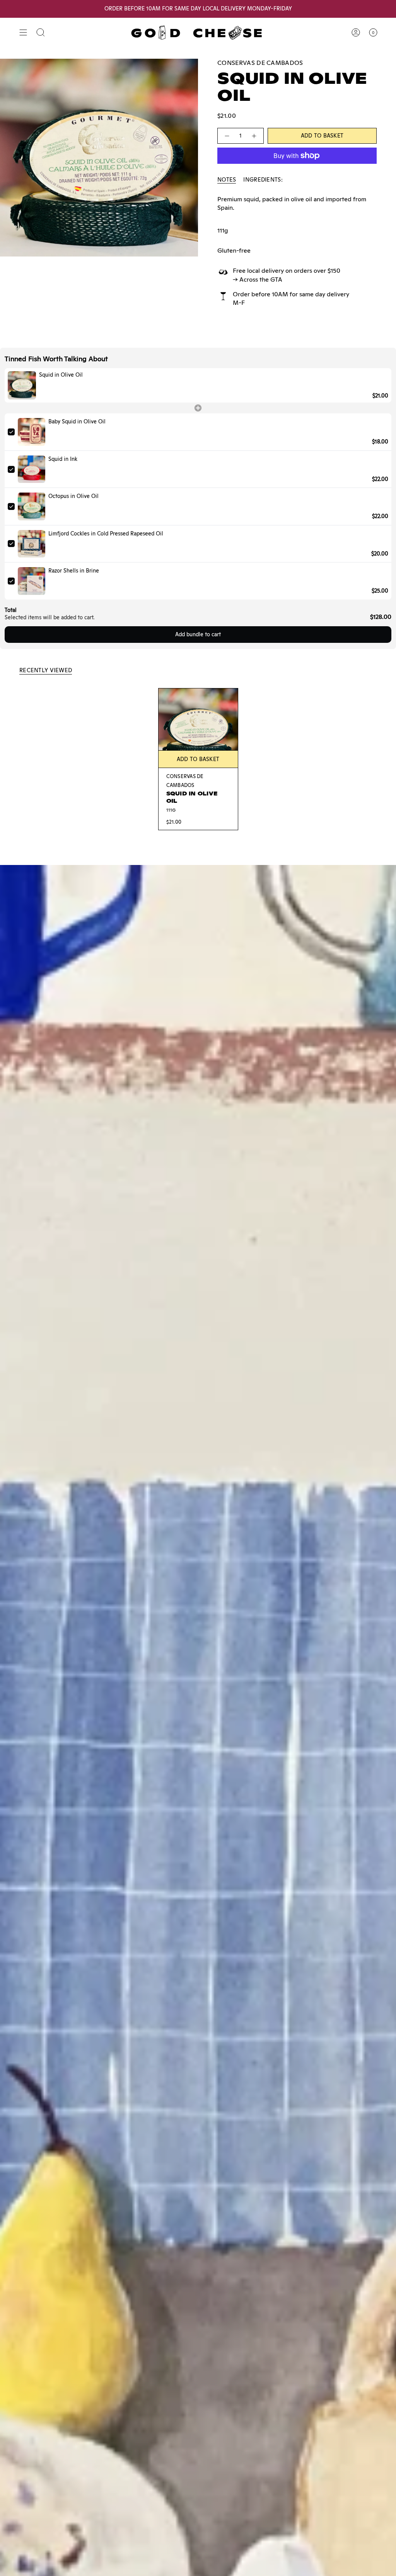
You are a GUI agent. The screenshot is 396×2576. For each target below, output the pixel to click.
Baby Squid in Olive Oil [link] (77, 421)
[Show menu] (23, 32)
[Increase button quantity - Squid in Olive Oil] (254, 136)
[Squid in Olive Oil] (198, 728)
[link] (22, 385)
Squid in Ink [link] (63, 459)
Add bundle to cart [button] (198, 634)
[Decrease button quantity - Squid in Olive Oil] (227, 136)
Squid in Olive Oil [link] (61, 375)
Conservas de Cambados (260, 63)
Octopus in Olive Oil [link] (73, 496)
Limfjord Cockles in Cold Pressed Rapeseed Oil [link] (106, 534)
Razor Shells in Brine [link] (74, 571)
